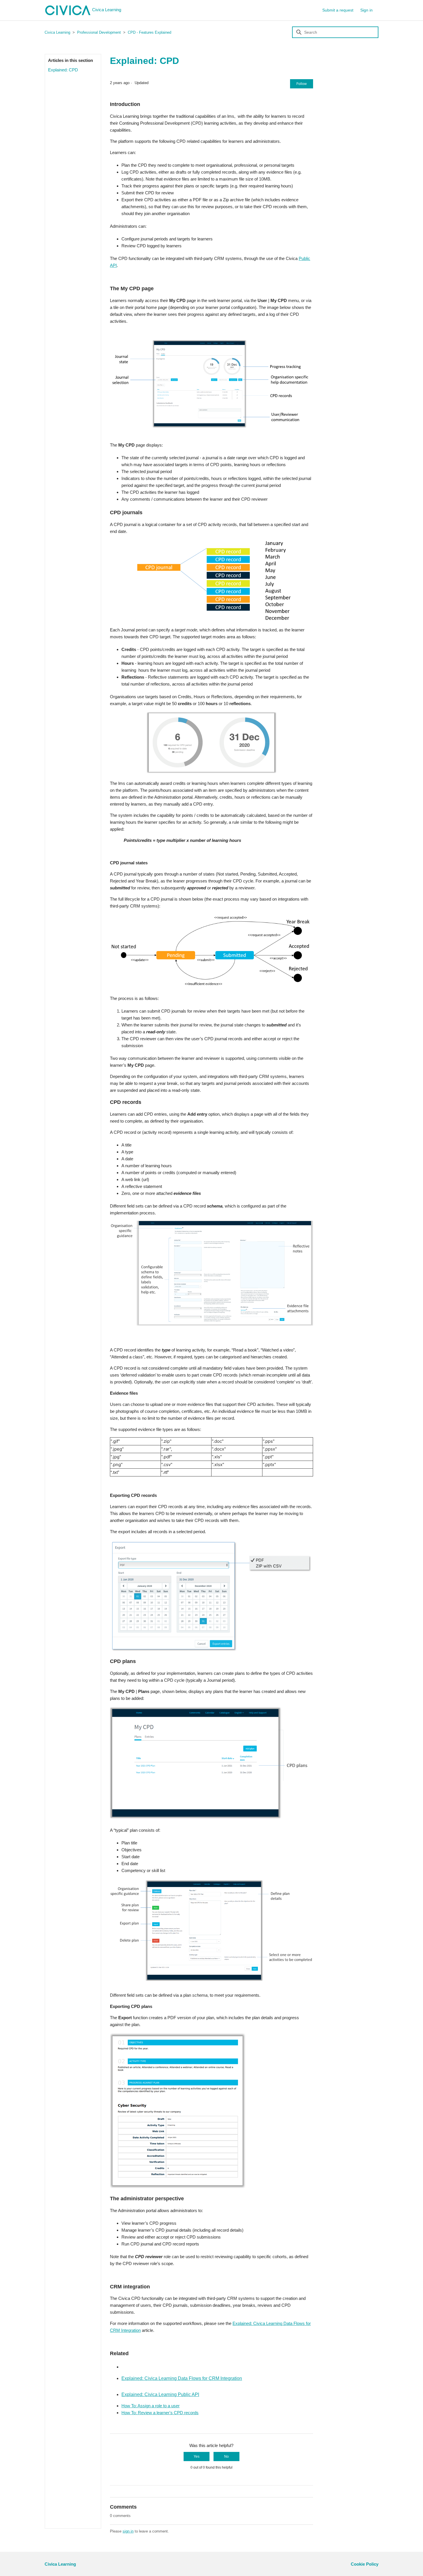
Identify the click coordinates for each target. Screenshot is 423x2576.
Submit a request (338, 10)
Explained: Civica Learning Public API (160, 2394)
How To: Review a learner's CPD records (160, 2413)
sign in (128, 2531)
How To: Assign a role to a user (150, 2406)
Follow (302, 84)
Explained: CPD (63, 70)
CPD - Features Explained (149, 32)
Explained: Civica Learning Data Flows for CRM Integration (182, 2378)
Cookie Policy (365, 2564)
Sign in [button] (366, 10)
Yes (197, 2457)
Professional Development (99, 32)
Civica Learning (107, 10)
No (226, 2457)
